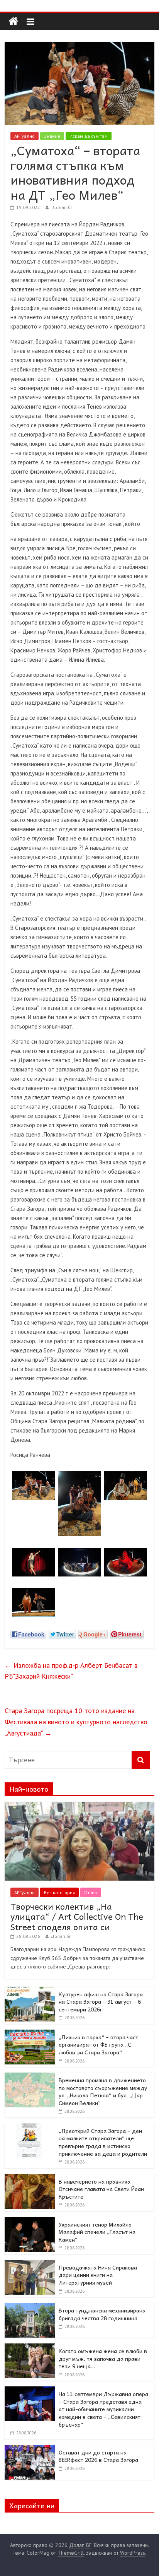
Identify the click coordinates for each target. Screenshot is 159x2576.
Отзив (91, 1892)
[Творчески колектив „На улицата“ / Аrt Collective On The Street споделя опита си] (79, 1806)
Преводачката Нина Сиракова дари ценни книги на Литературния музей (98, 2275)
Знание (52, 136)
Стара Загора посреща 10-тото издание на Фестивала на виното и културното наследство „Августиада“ (76, 1722)
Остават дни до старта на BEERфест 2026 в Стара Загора (98, 2456)
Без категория (59, 1892)
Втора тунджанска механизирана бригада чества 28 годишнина (102, 2314)
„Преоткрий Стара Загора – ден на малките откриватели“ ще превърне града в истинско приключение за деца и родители (103, 2142)
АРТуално (25, 136)
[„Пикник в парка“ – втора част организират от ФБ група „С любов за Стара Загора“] (30, 2034)
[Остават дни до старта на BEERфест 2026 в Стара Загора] (30, 2449)
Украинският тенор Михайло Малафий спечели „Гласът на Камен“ (97, 2232)
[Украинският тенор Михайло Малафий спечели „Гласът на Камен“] (30, 2221)
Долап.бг (62, 207)
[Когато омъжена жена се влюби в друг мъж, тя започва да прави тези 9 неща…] (30, 2348)
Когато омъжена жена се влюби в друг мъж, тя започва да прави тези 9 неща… (103, 2358)
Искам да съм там (89, 136)
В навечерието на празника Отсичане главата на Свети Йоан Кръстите (101, 2189)
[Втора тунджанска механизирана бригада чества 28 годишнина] (30, 2307)
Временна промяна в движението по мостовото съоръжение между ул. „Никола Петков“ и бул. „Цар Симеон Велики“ (103, 2091)
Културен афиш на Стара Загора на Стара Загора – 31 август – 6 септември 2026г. (101, 2002)
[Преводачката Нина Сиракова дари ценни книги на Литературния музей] (30, 2264)
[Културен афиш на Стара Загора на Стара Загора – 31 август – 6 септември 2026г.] (30, 1991)
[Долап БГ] (13, 21)
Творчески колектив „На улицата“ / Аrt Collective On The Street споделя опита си (77, 1916)
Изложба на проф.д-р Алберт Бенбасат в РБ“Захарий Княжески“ (71, 1671)
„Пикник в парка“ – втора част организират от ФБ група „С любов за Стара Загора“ (98, 2045)
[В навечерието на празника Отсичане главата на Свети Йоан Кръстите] (30, 2178)
